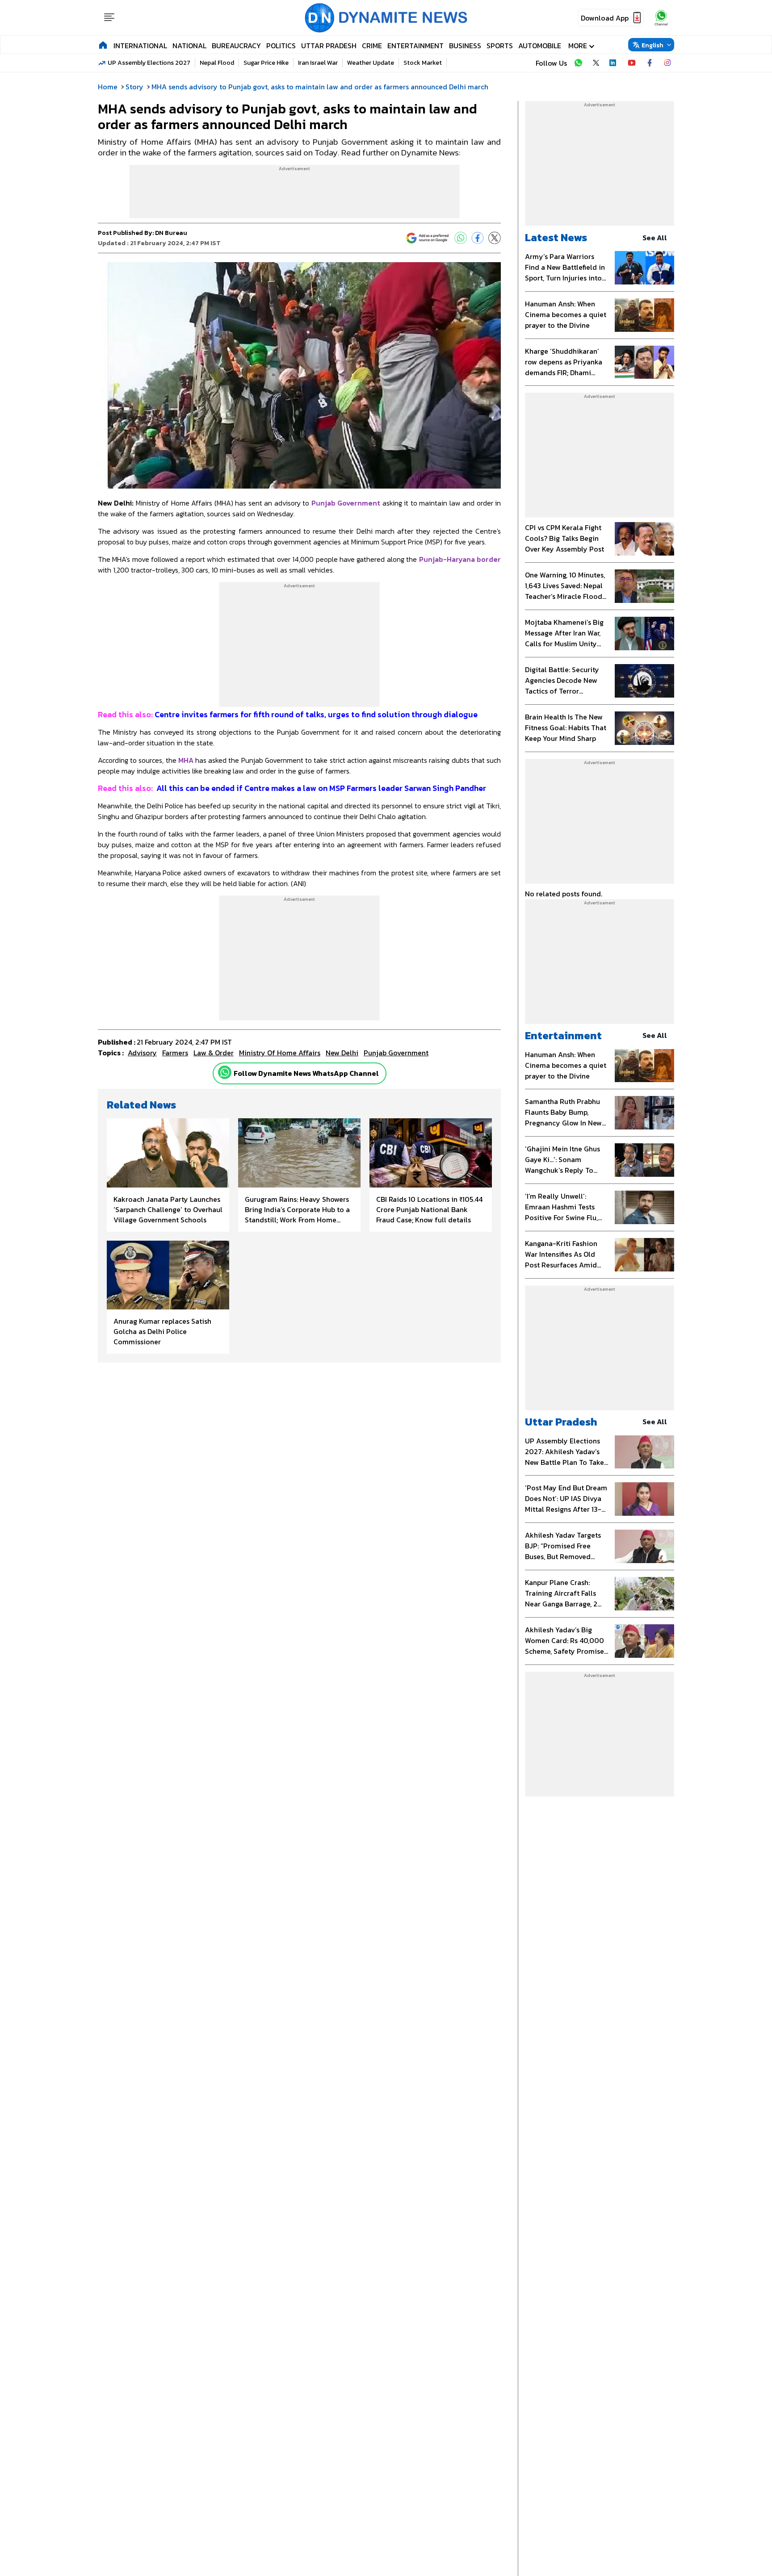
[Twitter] (495, 238)
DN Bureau (171, 233)
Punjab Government (396, 1053)
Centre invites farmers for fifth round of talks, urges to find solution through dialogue (289, 714)
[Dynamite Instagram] (667, 63)
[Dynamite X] (596, 63)
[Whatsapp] (225, 1072)
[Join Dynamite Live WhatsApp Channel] (578, 63)
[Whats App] (461, 238)
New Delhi (342, 1053)
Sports (500, 46)
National (189, 46)
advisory (142, 1053)
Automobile (540, 46)
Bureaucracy (236, 46)
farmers (175, 1053)
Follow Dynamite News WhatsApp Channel (306, 1073)
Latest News (556, 237)
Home (108, 87)
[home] (103, 45)
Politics (281, 46)
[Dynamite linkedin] (614, 63)
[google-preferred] (428, 238)
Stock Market (423, 63)
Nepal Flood (217, 63)
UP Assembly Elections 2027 (149, 63)
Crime (372, 46)
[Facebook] (478, 238)
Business (465, 46)
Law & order (214, 1053)
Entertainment (415, 46)
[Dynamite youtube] (632, 63)
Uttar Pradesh (329, 46)
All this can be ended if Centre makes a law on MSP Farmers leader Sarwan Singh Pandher (293, 788)
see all (655, 238)
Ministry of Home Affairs (280, 1053)
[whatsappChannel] (661, 18)
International (140, 46)
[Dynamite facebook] (650, 63)
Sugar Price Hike (266, 63)
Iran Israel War (318, 63)
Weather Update (371, 63)
